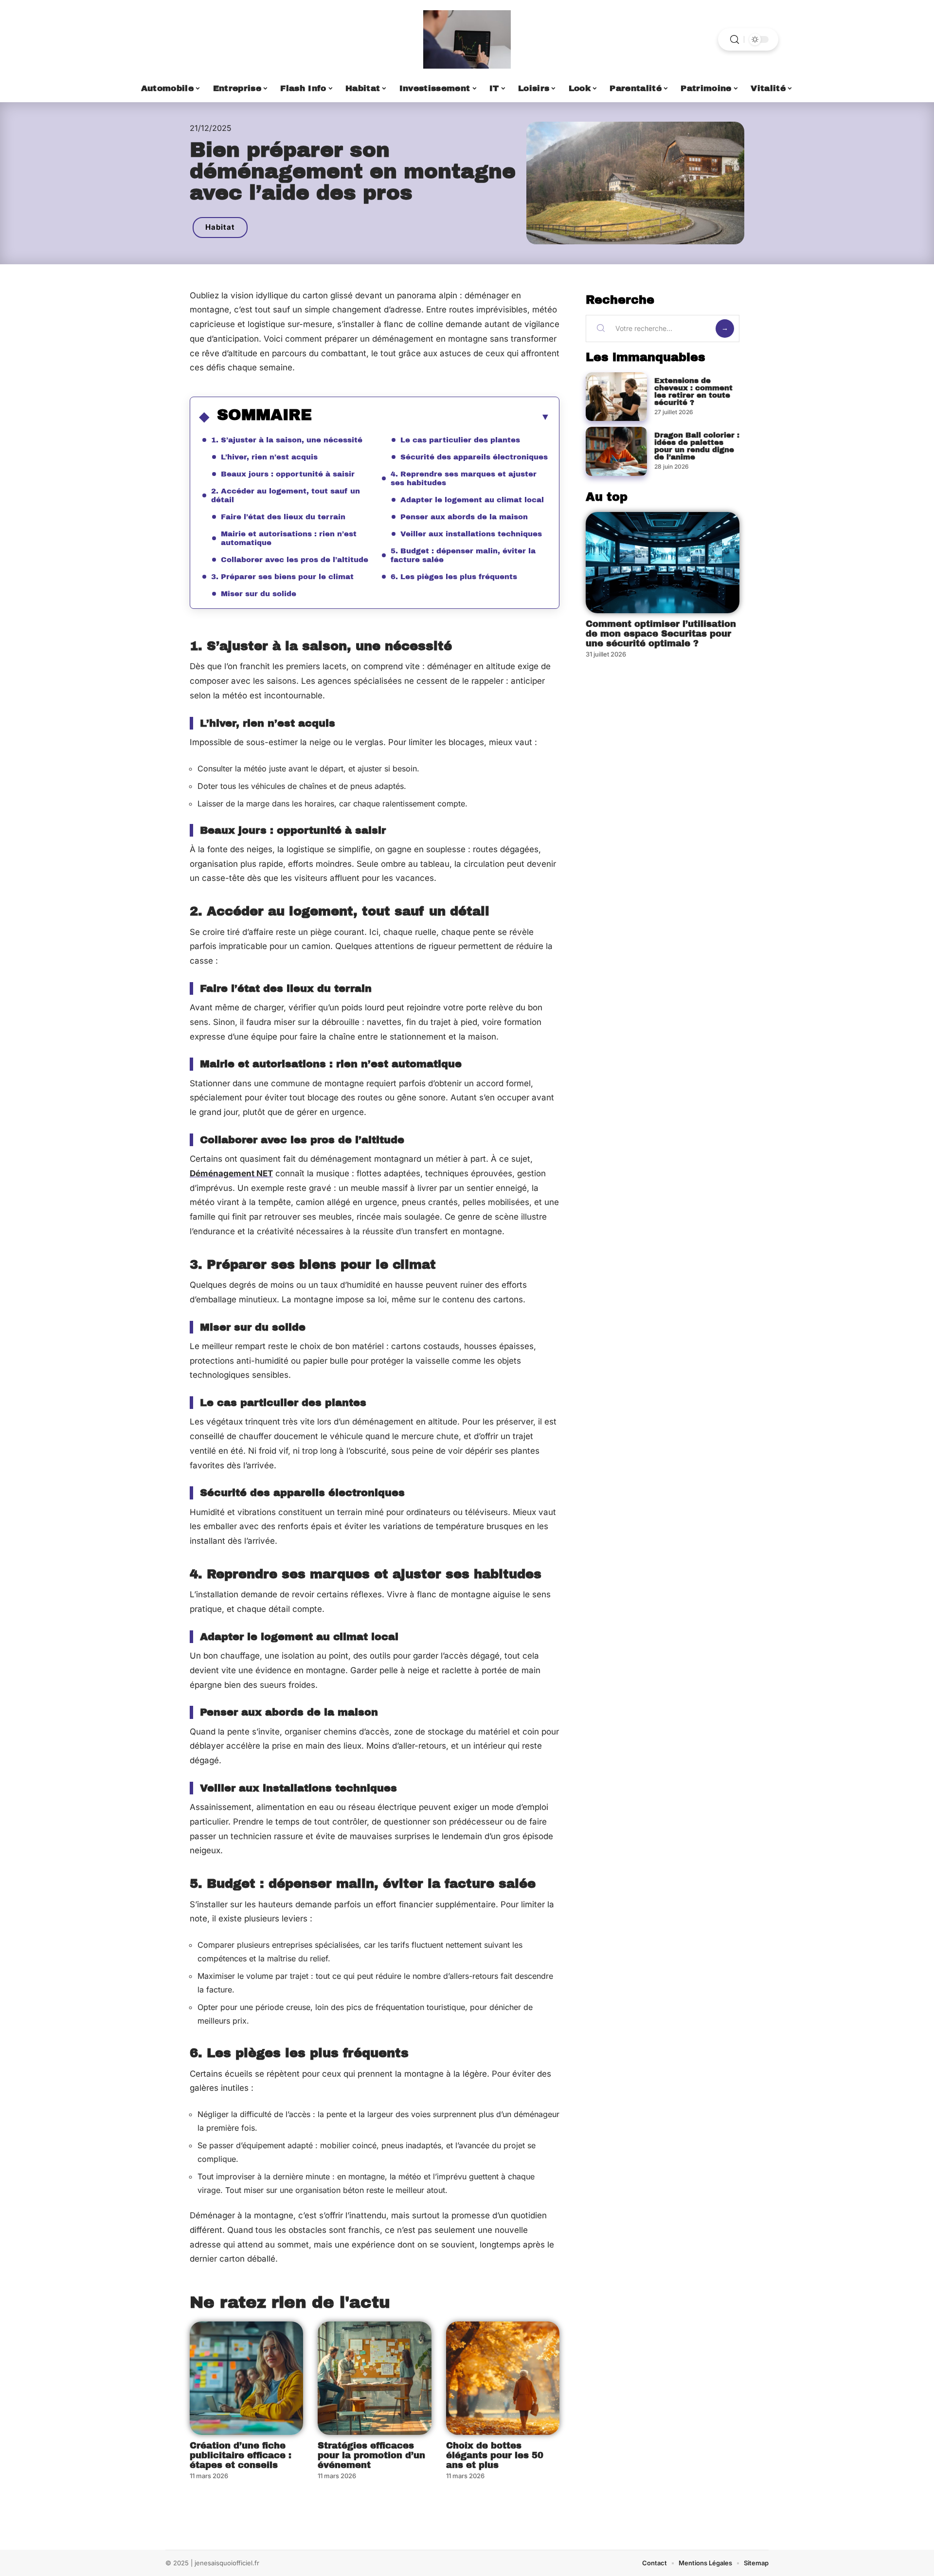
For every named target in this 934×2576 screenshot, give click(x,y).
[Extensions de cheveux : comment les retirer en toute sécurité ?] (616, 397)
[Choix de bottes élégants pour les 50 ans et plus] (503, 2378)
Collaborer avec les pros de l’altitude (295, 560)
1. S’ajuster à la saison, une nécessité (287, 440)
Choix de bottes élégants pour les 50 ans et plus (495, 2455)
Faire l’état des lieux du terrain (283, 517)
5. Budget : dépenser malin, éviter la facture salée (463, 555)
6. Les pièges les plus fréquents (454, 577)
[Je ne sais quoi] (467, 39)
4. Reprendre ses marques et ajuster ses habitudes (464, 478)
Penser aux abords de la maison (464, 517)
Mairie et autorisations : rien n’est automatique (289, 538)
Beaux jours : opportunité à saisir (288, 474)
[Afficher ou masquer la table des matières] (431, 417)
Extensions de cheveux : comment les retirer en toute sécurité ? (693, 392)
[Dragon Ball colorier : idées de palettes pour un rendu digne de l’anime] (616, 451)
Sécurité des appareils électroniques (474, 457)
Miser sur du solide (259, 594)
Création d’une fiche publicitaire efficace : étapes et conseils (241, 2455)
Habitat (220, 227)
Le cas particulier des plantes (460, 440)
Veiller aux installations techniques (471, 534)
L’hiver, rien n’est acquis (269, 457)
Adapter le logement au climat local (472, 500)
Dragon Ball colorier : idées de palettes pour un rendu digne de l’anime (697, 446)
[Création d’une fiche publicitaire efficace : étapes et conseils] (246, 2378)
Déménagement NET (231, 1173)
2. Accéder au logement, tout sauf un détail (286, 495)
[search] (735, 40)
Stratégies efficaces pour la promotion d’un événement (371, 2455)
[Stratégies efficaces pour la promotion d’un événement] (374, 2378)
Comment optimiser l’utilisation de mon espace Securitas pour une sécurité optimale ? (661, 634)
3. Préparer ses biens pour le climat (282, 577)
